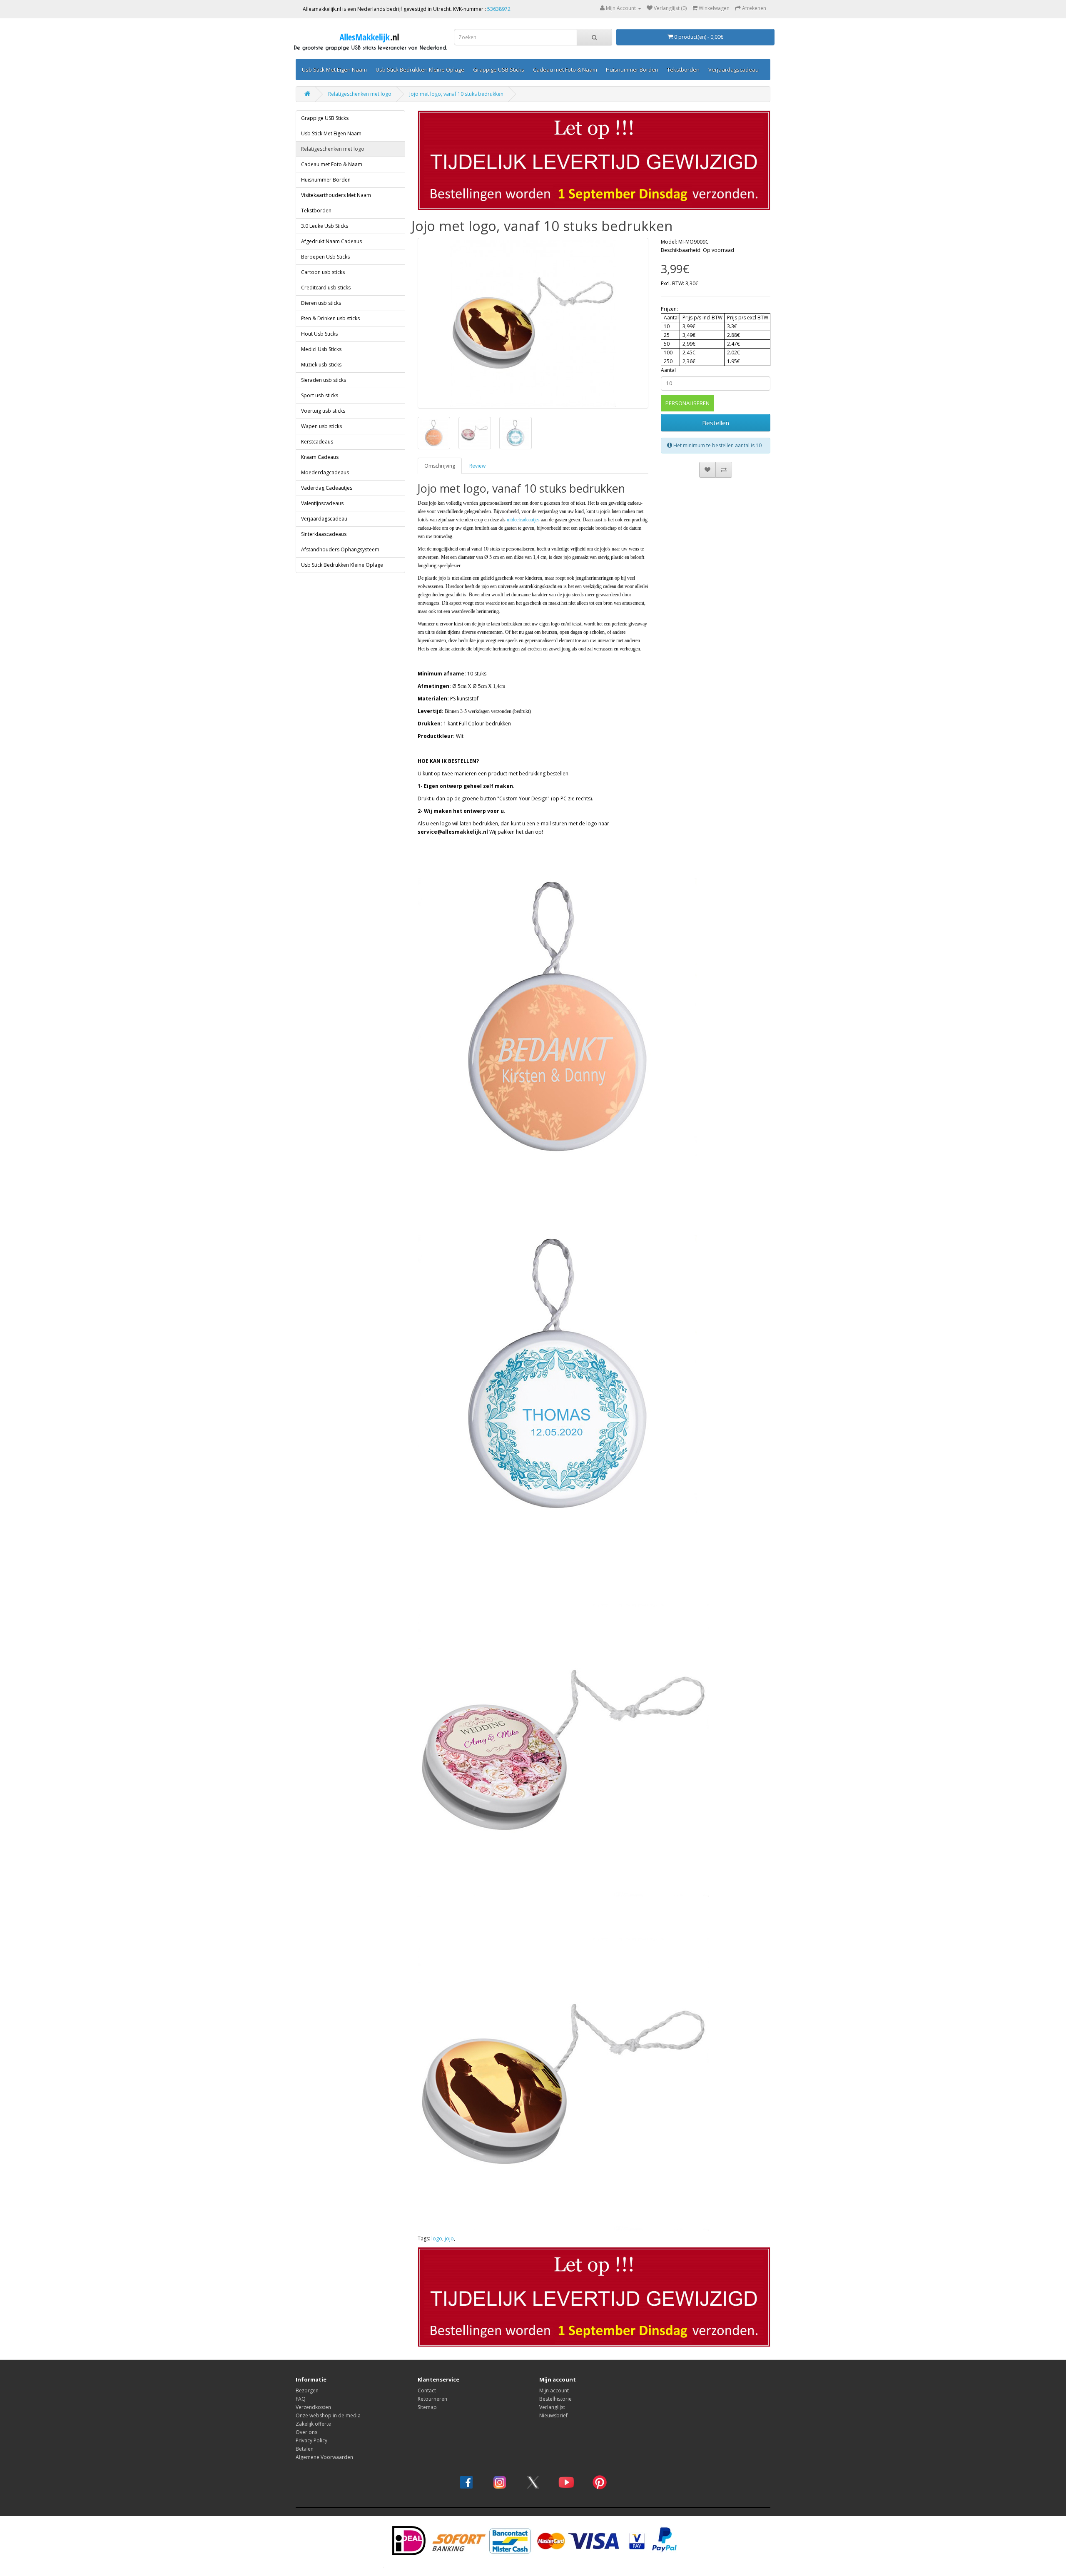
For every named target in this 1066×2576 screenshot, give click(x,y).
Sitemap (427, 2407)
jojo (449, 2238)
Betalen (305, 2449)
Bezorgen (307, 2390)
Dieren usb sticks (321, 303)
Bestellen (716, 423)
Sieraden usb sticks (324, 380)
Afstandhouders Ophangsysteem (340, 549)
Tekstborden (683, 70)
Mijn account (554, 2390)
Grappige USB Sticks (499, 70)
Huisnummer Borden (632, 70)
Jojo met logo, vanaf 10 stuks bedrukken (456, 94)
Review (477, 466)
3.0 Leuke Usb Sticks (325, 226)
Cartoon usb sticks (323, 272)
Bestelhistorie (555, 2399)
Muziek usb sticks (321, 365)
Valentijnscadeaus (322, 503)
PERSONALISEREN (687, 403)
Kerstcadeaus (317, 442)
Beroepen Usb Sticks (325, 257)
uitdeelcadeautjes (523, 520)
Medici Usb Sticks (321, 349)
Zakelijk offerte (313, 2424)
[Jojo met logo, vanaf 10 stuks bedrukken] (533, 323)
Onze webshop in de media (328, 2415)
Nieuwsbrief (553, 2415)
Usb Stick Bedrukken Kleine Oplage (420, 70)
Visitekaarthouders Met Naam (336, 195)
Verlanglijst (552, 2407)
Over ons (306, 2432)
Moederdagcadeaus (325, 472)
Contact (427, 2390)
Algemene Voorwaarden (324, 2457)
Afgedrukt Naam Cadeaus (331, 241)
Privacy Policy (311, 2440)
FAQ (301, 2399)
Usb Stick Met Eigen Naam (334, 70)
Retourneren (432, 2399)
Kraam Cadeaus (320, 457)
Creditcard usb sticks (326, 288)
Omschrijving (440, 466)
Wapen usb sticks (321, 426)
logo (437, 2238)
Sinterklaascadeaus (324, 534)
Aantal (668, 370)
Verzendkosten (313, 2407)
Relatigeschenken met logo (360, 94)
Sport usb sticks (320, 395)
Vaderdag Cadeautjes (327, 488)
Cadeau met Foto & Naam (565, 70)
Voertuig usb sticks (323, 411)
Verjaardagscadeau (733, 70)
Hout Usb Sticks (319, 334)
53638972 (499, 9)
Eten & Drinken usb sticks (330, 318)
